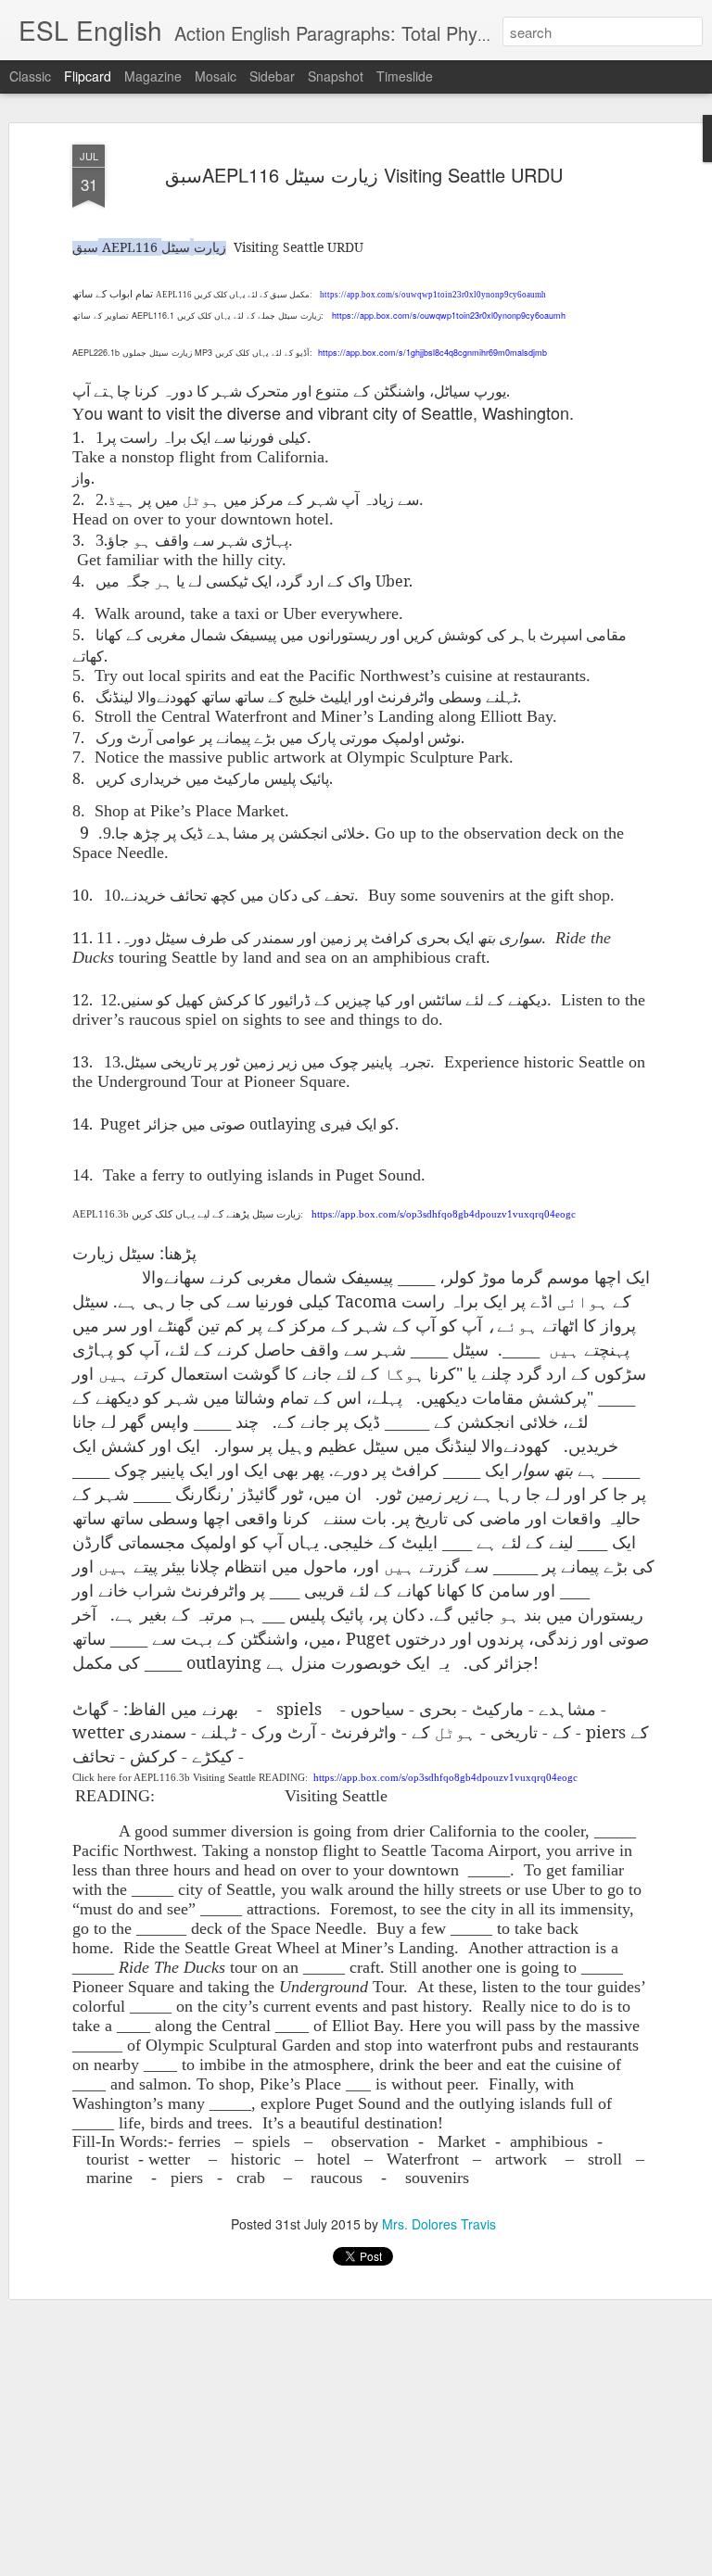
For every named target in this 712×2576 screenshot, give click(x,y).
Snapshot (336, 76)
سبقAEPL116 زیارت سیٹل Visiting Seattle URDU (364, 175)
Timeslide (405, 76)
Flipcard (88, 76)
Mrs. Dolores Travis (439, 2224)
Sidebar (272, 76)
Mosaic (216, 76)
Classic (30, 76)
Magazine (153, 76)
